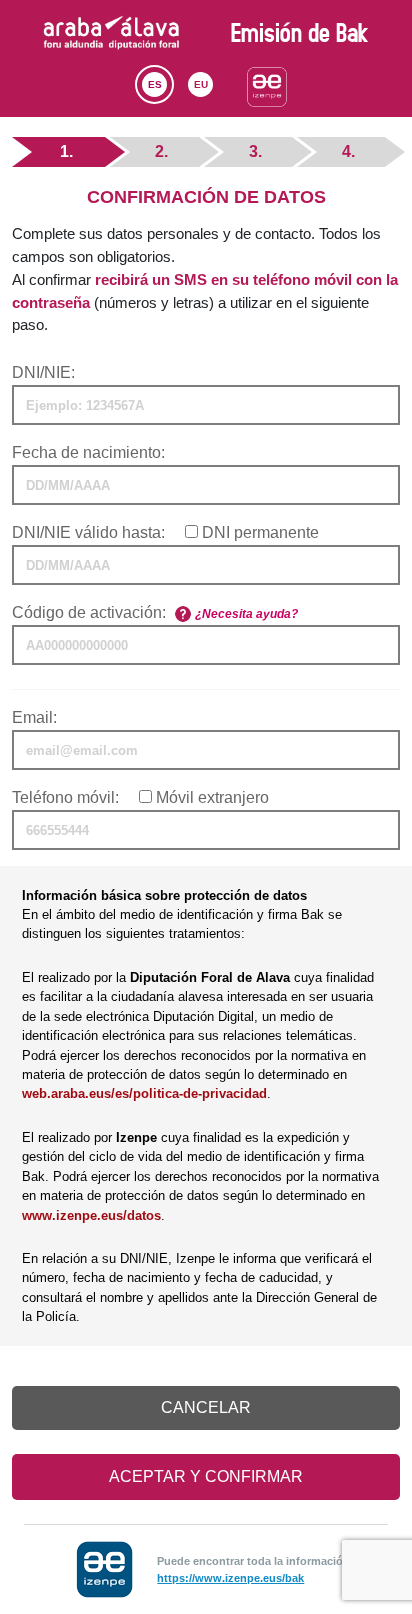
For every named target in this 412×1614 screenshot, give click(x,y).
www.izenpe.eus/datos (91, 1215)
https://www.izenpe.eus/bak (230, 1578)
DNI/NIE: (43, 372)
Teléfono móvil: (65, 797)
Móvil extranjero (212, 797)
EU (201, 84)
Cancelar (206, 1407)
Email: (34, 717)
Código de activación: (89, 612)
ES (155, 84)
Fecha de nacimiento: (88, 452)
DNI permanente (260, 532)
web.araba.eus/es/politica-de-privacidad (144, 1093)
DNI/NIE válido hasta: (88, 532)
